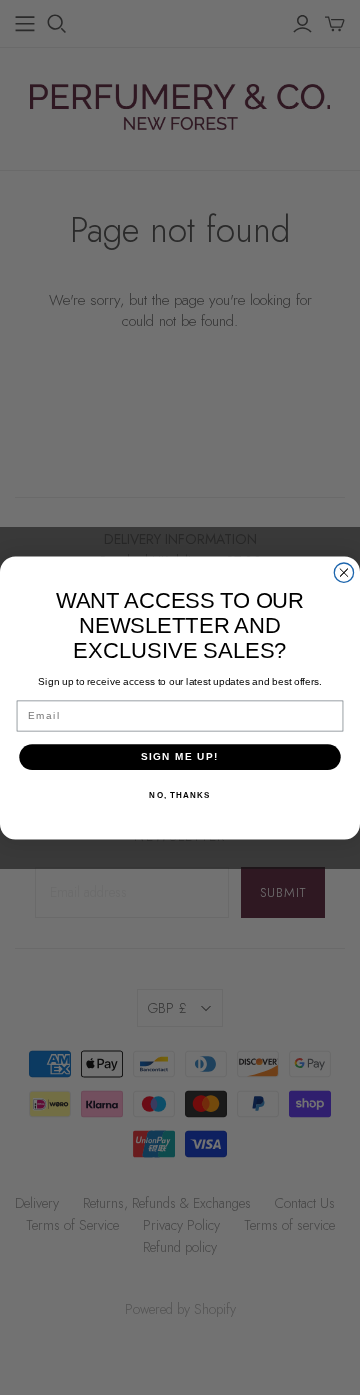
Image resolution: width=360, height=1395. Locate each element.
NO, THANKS (179, 794)
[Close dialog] (343, 572)
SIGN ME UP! (180, 756)
